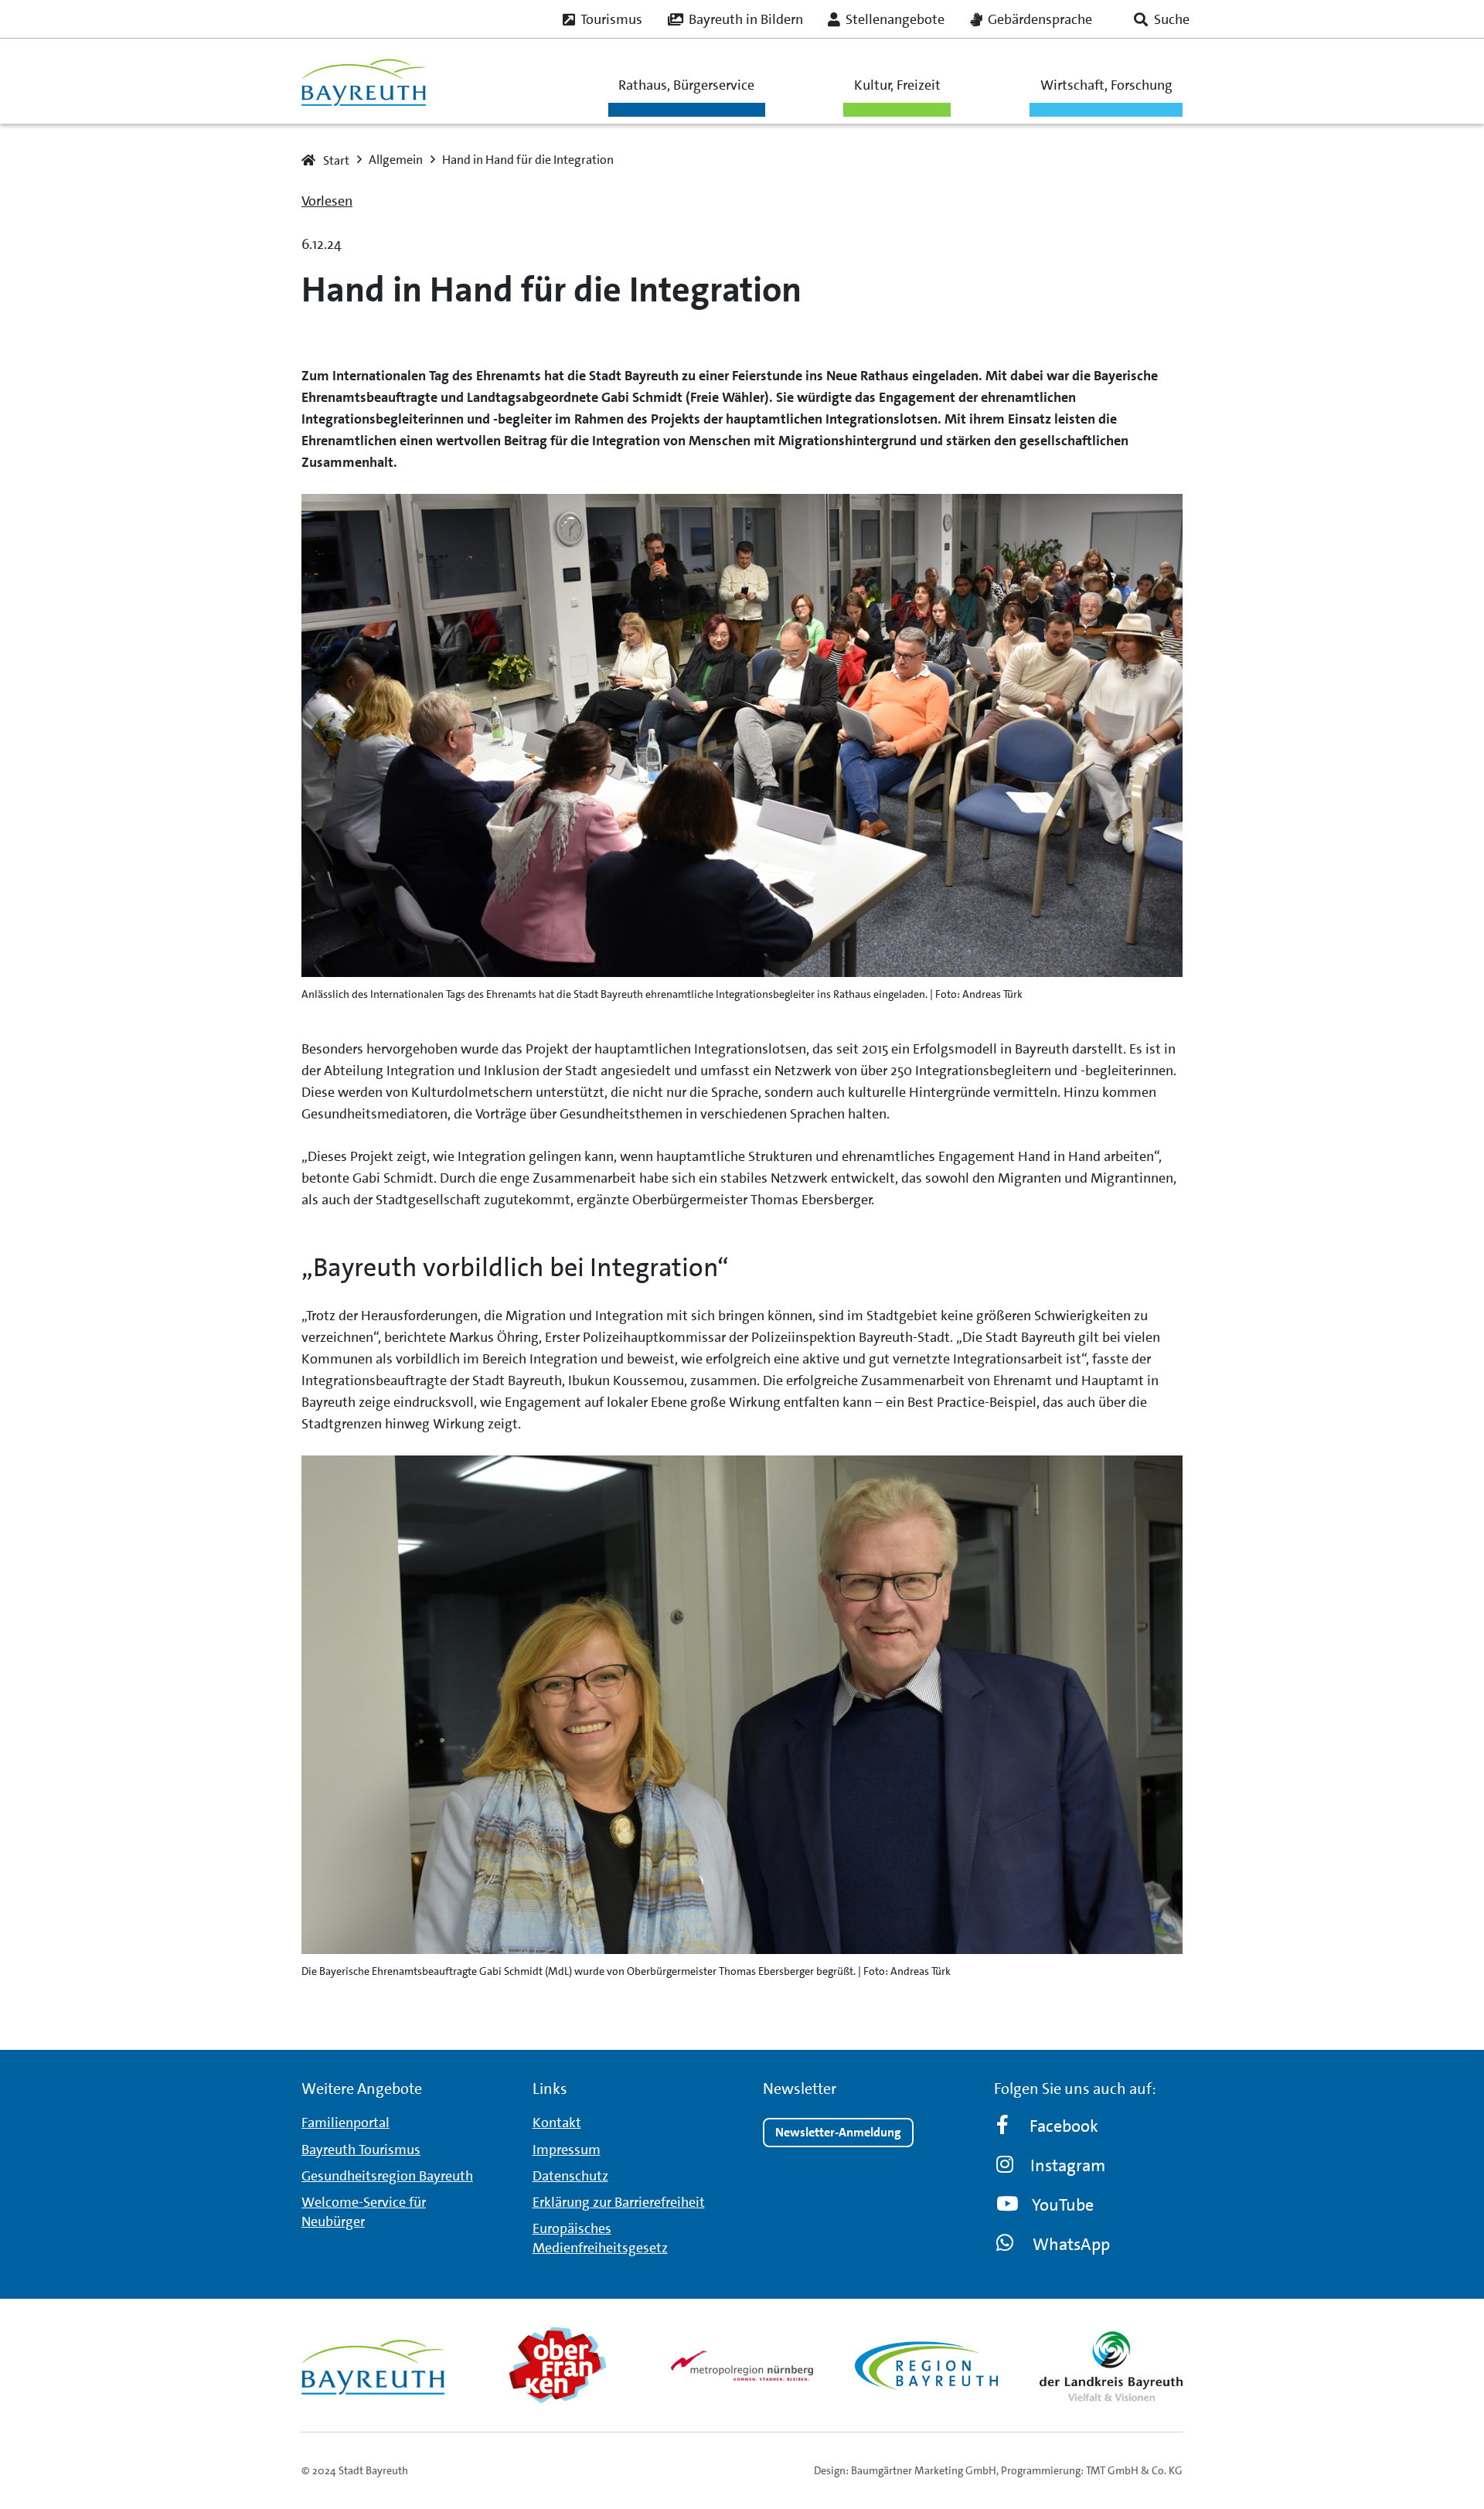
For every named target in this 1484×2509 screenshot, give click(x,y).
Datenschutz (570, 2176)
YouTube (1063, 2205)
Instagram (1068, 2165)
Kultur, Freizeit (897, 85)
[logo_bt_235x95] (364, 82)
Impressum (567, 2150)
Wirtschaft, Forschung (1106, 85)
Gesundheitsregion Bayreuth (387, 2176)
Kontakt (557, 2123)
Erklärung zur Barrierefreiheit (619, 2202)
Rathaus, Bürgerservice (686, 85)
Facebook (1064, 2126)
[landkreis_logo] (1111, 2365)
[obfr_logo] (558, 2365)
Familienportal (345, 2123)
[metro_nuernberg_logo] (742, 2366)
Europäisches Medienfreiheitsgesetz (600, 2238)
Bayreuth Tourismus (361, 2150)
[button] (1162, 19)
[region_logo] (926, 2365)
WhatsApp (1071, 2244)
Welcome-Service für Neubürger (364, 2212)
